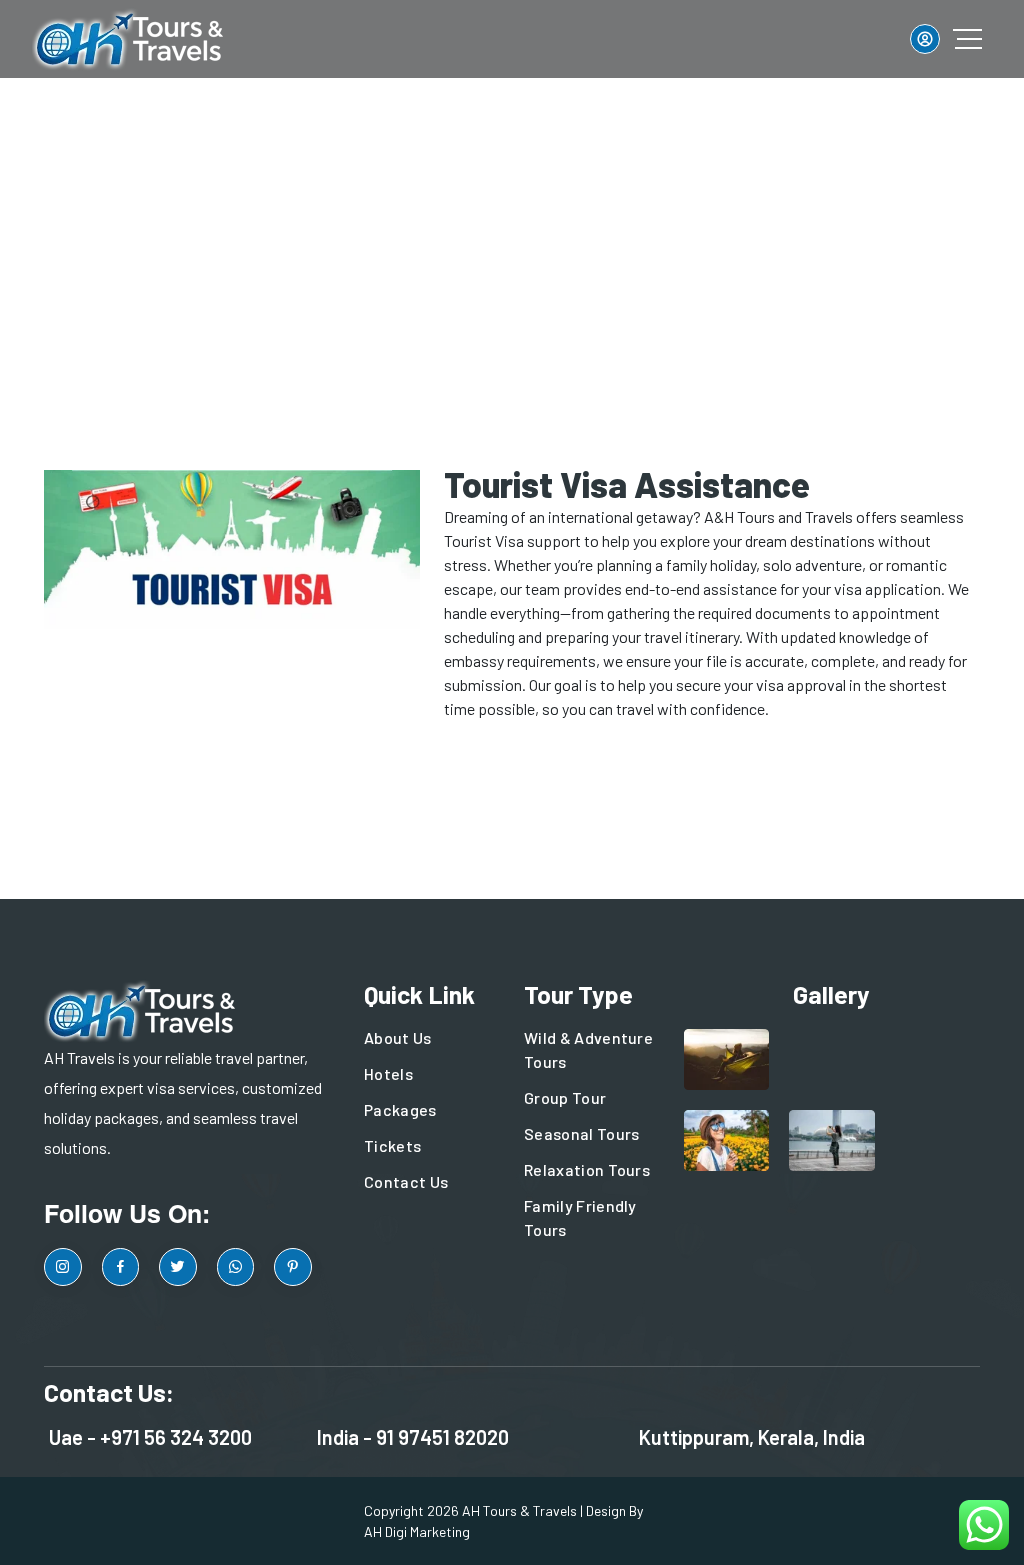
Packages (400, 1109)
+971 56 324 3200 (176, 1437)
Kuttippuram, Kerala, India (752, 1437)
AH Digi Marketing (417, 1531)
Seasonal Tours (581, 1133)
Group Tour (565, 1097)
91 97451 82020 (442, 1437)
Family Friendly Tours (580, 1217)
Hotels (388, 1073)
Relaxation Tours (587, 1169)
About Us (398, 1037)
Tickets (392, 1145)
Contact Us (406, 1181)
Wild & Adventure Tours (588, 1049)
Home (394, 225)
